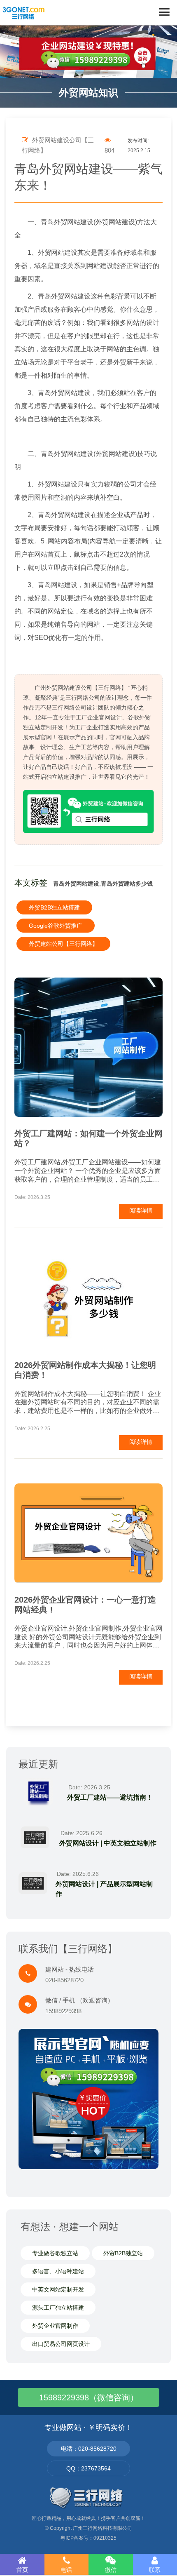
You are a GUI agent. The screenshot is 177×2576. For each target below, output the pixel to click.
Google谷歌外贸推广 (56, 926)
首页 (22, 2570)
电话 (66, 2570)
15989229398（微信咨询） (89, 2397)
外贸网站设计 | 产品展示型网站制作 (104, 1889)
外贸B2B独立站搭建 (54, 907)
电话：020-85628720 (89, 2449)
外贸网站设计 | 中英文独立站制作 (108, 1843)
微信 (111, 2570)
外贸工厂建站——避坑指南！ (110, 1797)
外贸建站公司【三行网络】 (63, 944)
